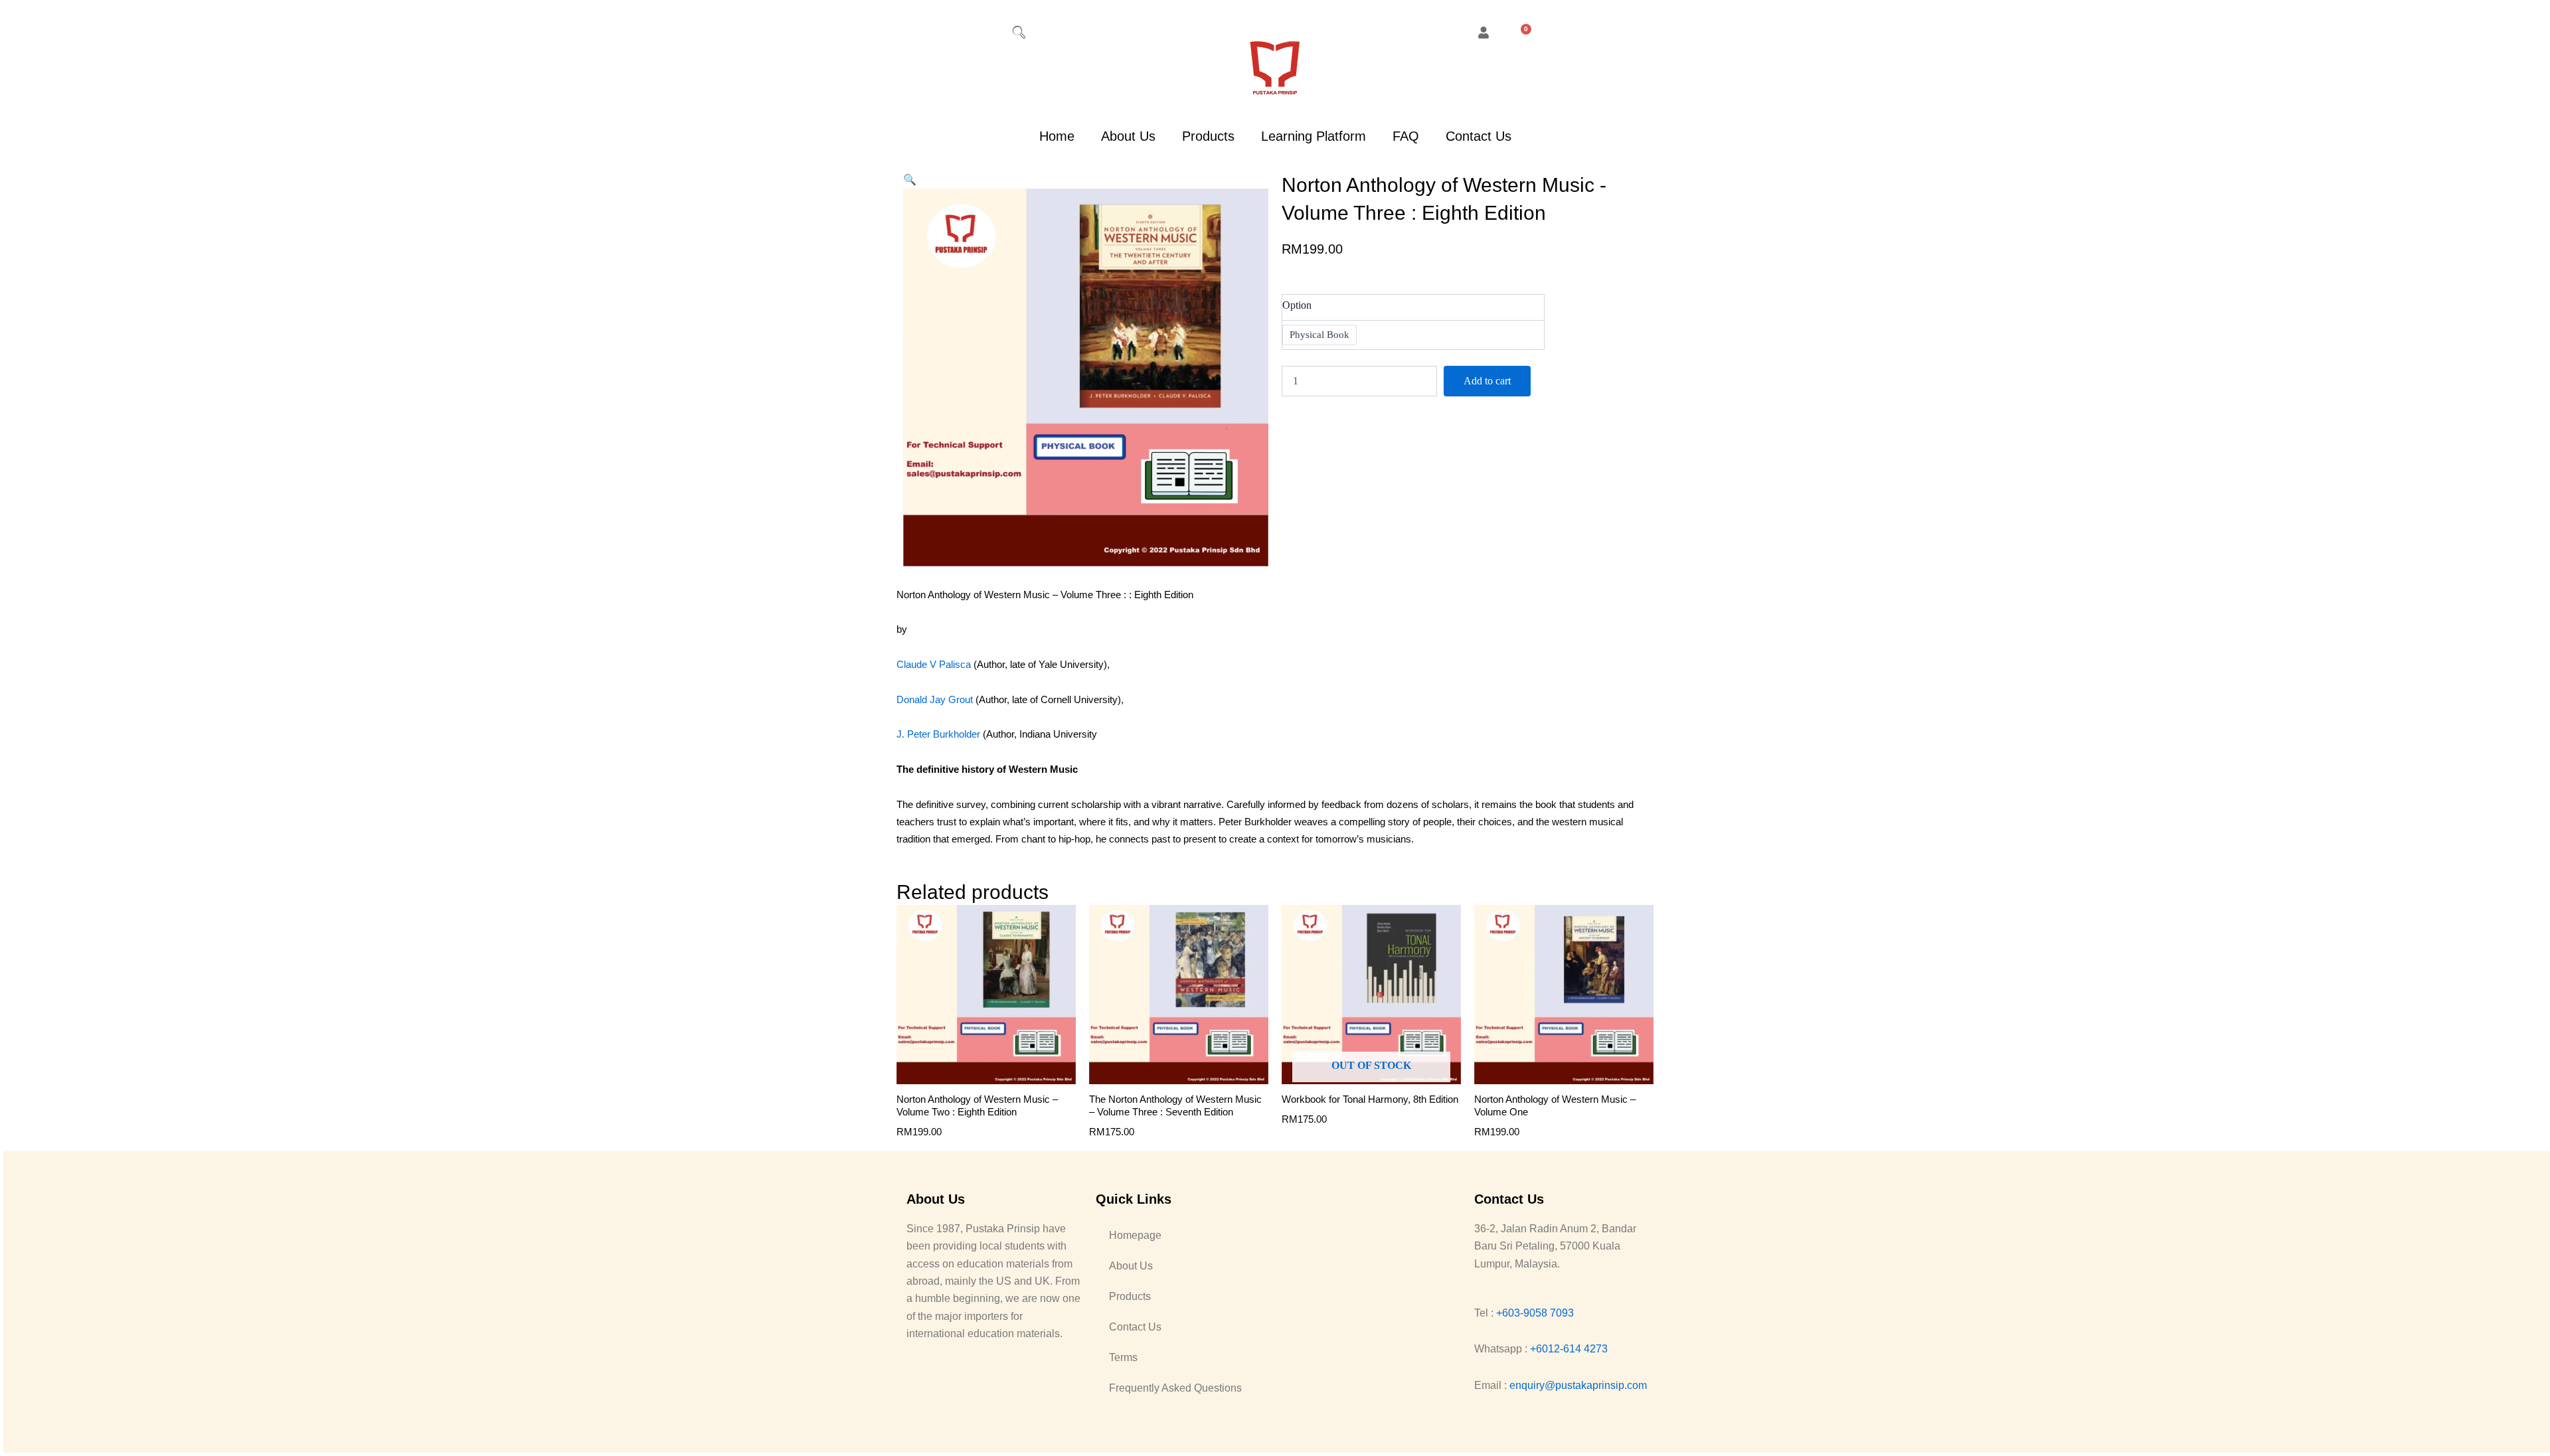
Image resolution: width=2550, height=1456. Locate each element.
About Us (1128, 136)
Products (1208, 136)
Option (1297, 305)
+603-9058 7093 (1535, 1313)
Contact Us (1479, 136)
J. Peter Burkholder (938, 734)
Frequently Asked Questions (1175, 1388)
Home (1057, 136)
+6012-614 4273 (1569, 1349)
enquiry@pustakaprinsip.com (1578, 1385)
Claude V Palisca (934, 664)
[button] (910, 180)
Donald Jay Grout (935, 699)
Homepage (1135, 1235)
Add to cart (1487, 381)
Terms (1123, 1357)
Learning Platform (1314, 136)
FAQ (1406, 136)
